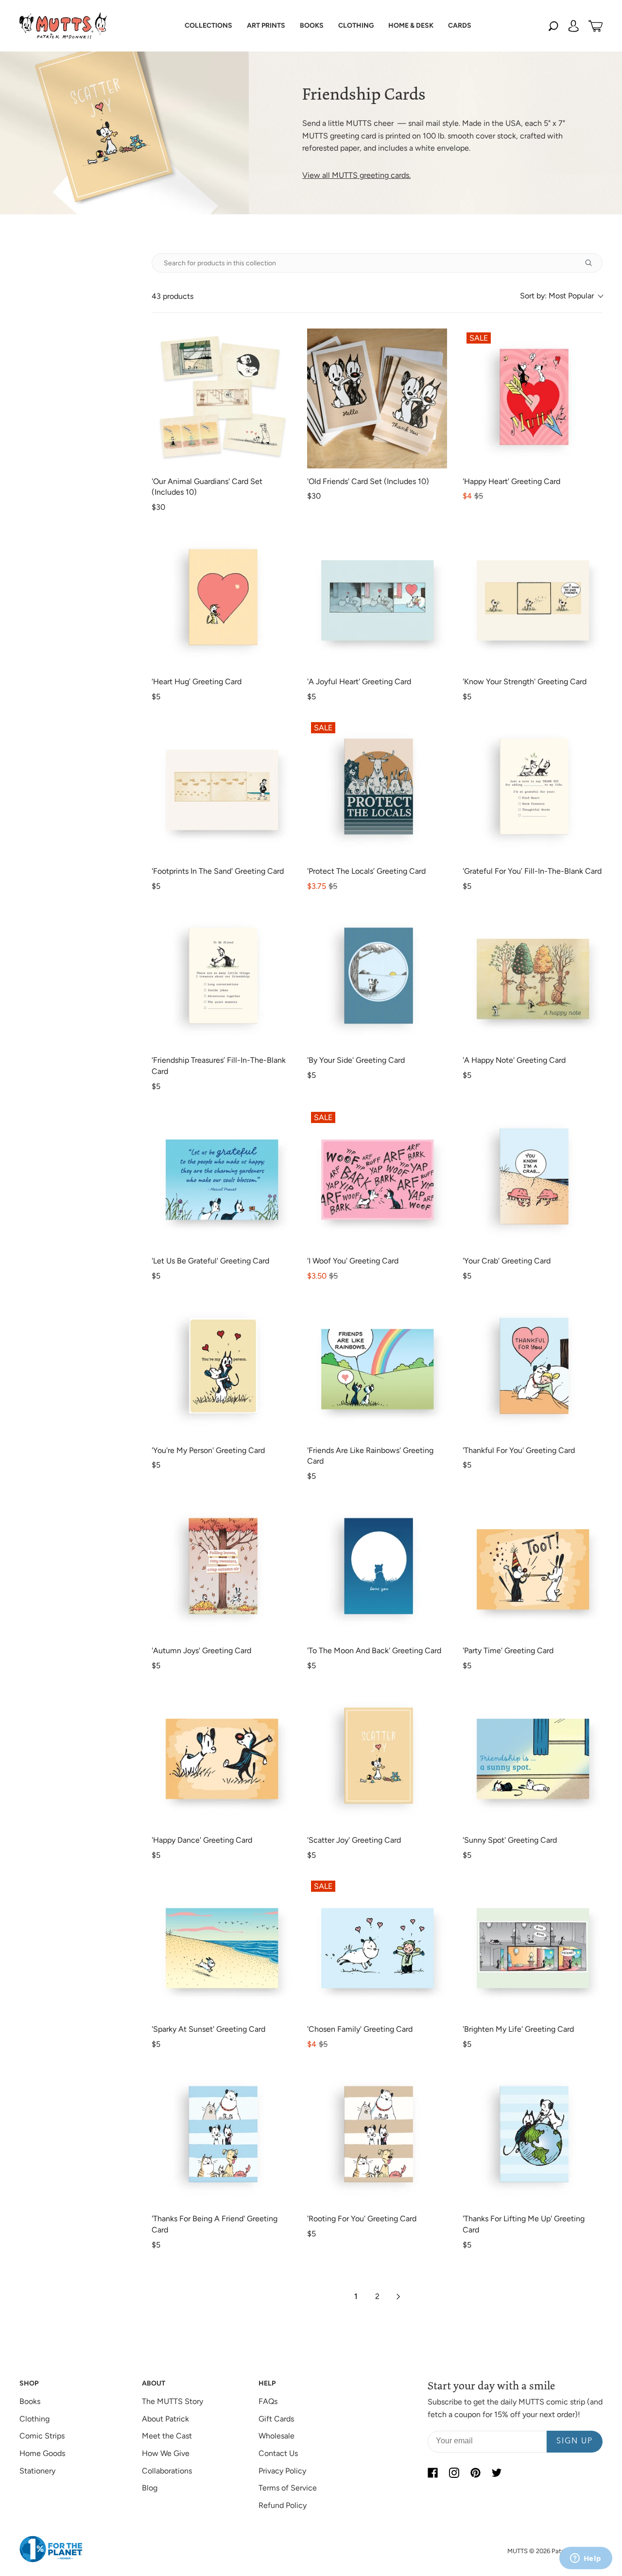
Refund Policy (283, 2505)
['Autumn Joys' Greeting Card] (222, 1568)
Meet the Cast (167, 2436)
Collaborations (167, 2471)
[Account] (573, 26)
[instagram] (454, 2473)
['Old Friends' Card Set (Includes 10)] (377, 398)
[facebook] (432, 2473)
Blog (150, 2488)
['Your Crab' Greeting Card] (533, 1178)
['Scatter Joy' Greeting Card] (377, 1757)
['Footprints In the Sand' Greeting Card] (222, 788)
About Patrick (165, 2419)
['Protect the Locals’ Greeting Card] (377, 788)
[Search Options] (592, 263)
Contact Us (278, 2453)
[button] (208, 26)
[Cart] (596, 26)
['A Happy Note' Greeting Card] (533, 977)
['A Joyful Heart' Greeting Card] (377, 599)
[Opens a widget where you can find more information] (586, 2559)
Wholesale (276, 2436)
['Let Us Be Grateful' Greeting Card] (222, 1178)
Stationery (37, 2471)
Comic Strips (42, 2436)
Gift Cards (276, 2419)
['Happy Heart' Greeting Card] (533, 398)
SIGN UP (575, 2441)
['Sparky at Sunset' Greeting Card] (222, 1947)
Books (30, 2401)
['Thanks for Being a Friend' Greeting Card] (222, 2136)
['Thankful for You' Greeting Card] (533, 1367)
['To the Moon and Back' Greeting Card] (377, 1568)
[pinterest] (475, 2473)
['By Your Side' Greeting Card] (377, 977)
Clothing (35, 2419)
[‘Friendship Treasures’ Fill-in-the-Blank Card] (222, 977)
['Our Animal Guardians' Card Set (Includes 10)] (222, 398)
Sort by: (557, 296)
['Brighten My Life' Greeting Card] (533, 1947)
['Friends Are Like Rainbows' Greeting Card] (377, 1367)
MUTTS (518, 2551)
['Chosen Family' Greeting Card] (377, 1947)
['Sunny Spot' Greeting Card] (533, 1757)
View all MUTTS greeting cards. (356, 175)
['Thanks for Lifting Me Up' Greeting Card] (533, 2136)
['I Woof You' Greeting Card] (377, 1178)
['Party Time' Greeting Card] (533, 1568)
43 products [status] (173, 296)
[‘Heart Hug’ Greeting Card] (222, 599)
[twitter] (497, 2473)
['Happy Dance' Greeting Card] (222, 1757)
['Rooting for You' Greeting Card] (377, 2136)
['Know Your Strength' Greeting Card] (533, 599)
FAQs (268, 2401)
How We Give (166, 2453)
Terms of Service (288, 2488)
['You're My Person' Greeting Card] (222, 1367)
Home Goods (42, 2453)
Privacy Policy (282, 2471)
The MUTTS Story (173, 2401)
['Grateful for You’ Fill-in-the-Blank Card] (533, 788)
